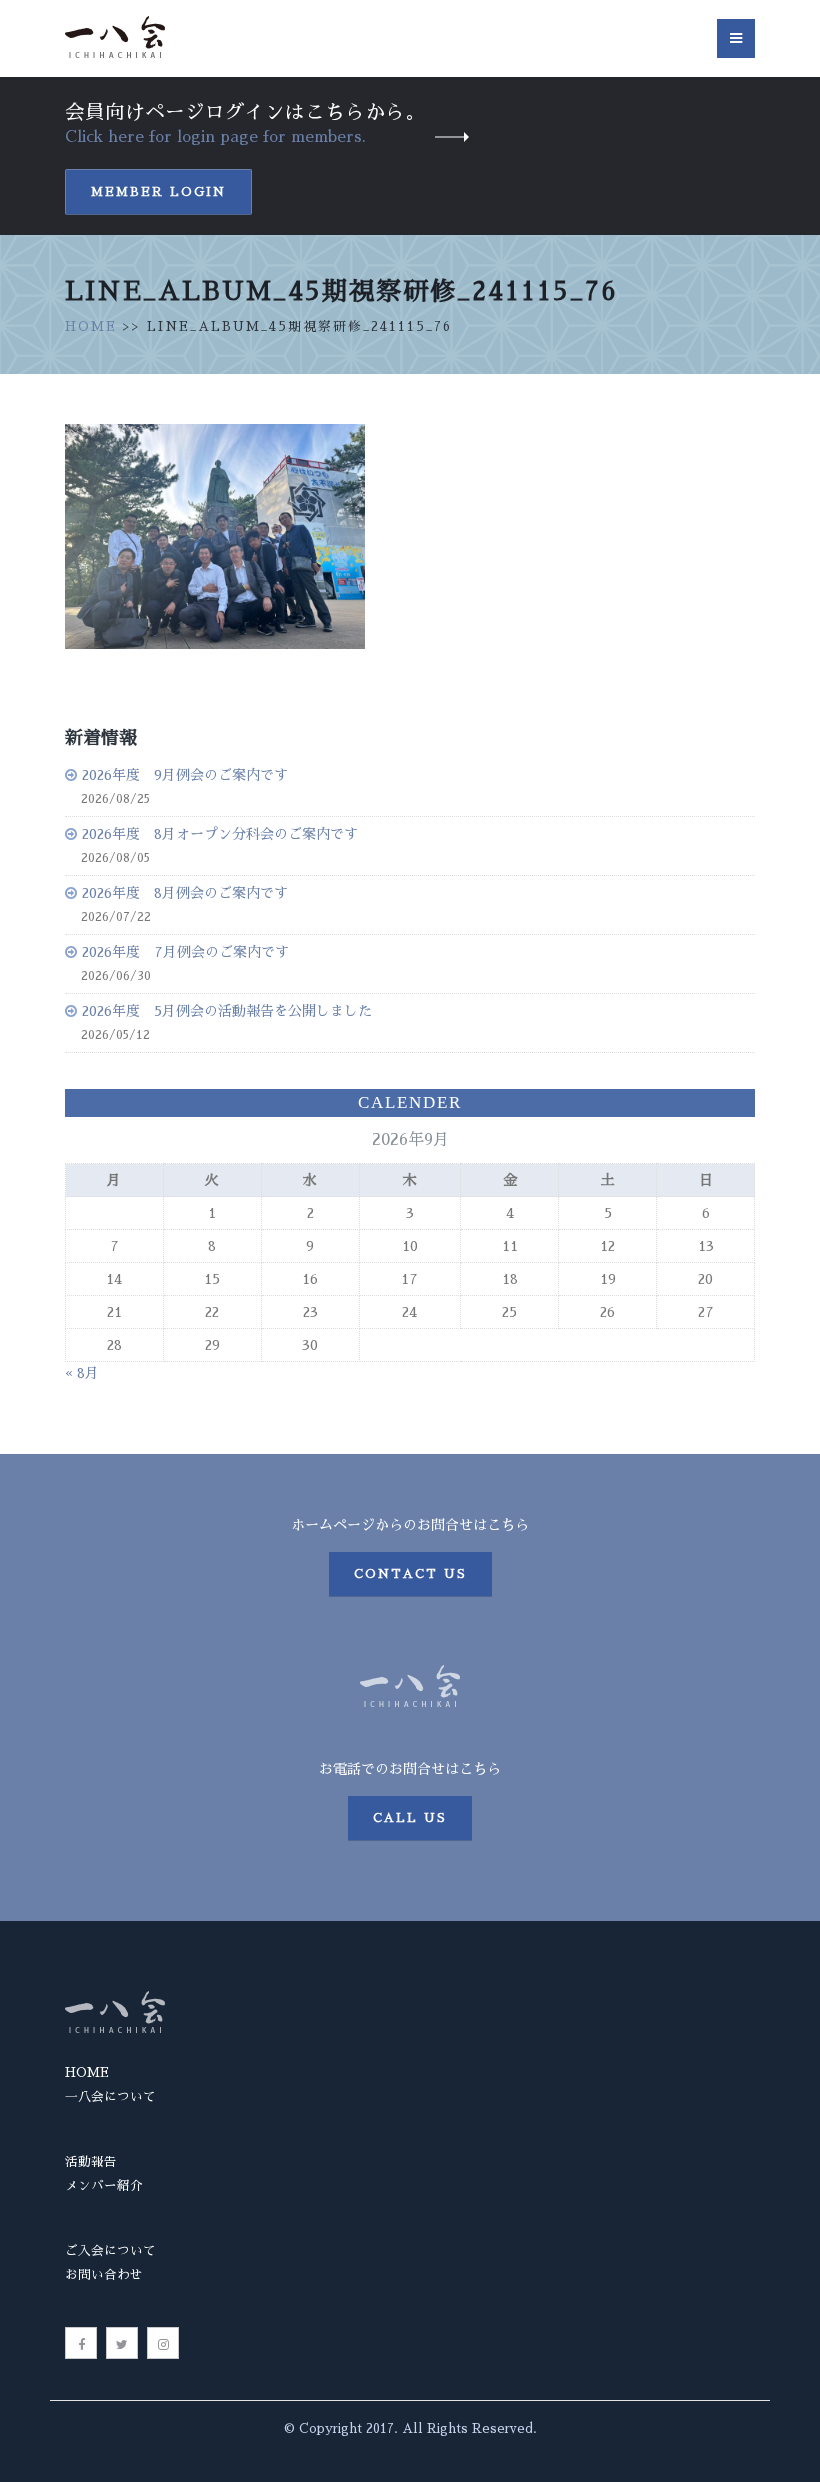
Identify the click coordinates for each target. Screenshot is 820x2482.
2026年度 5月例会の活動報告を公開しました (227, 1011)
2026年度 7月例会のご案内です (185, 952)
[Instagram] (163, 2343)
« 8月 (82, 1373)
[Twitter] (122, 2343)
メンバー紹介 (104, 2185)
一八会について (110, 2096)
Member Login (158, 192)
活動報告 (91, 2161)
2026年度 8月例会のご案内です (185, 893)
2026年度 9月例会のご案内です (185, 775)
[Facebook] (81, 2343)
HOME (91, 326)
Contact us (410, 1574)
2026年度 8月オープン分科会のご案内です (220, 834)
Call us (410, 1818)
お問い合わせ (104, 2274)
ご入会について (110, 2250)
